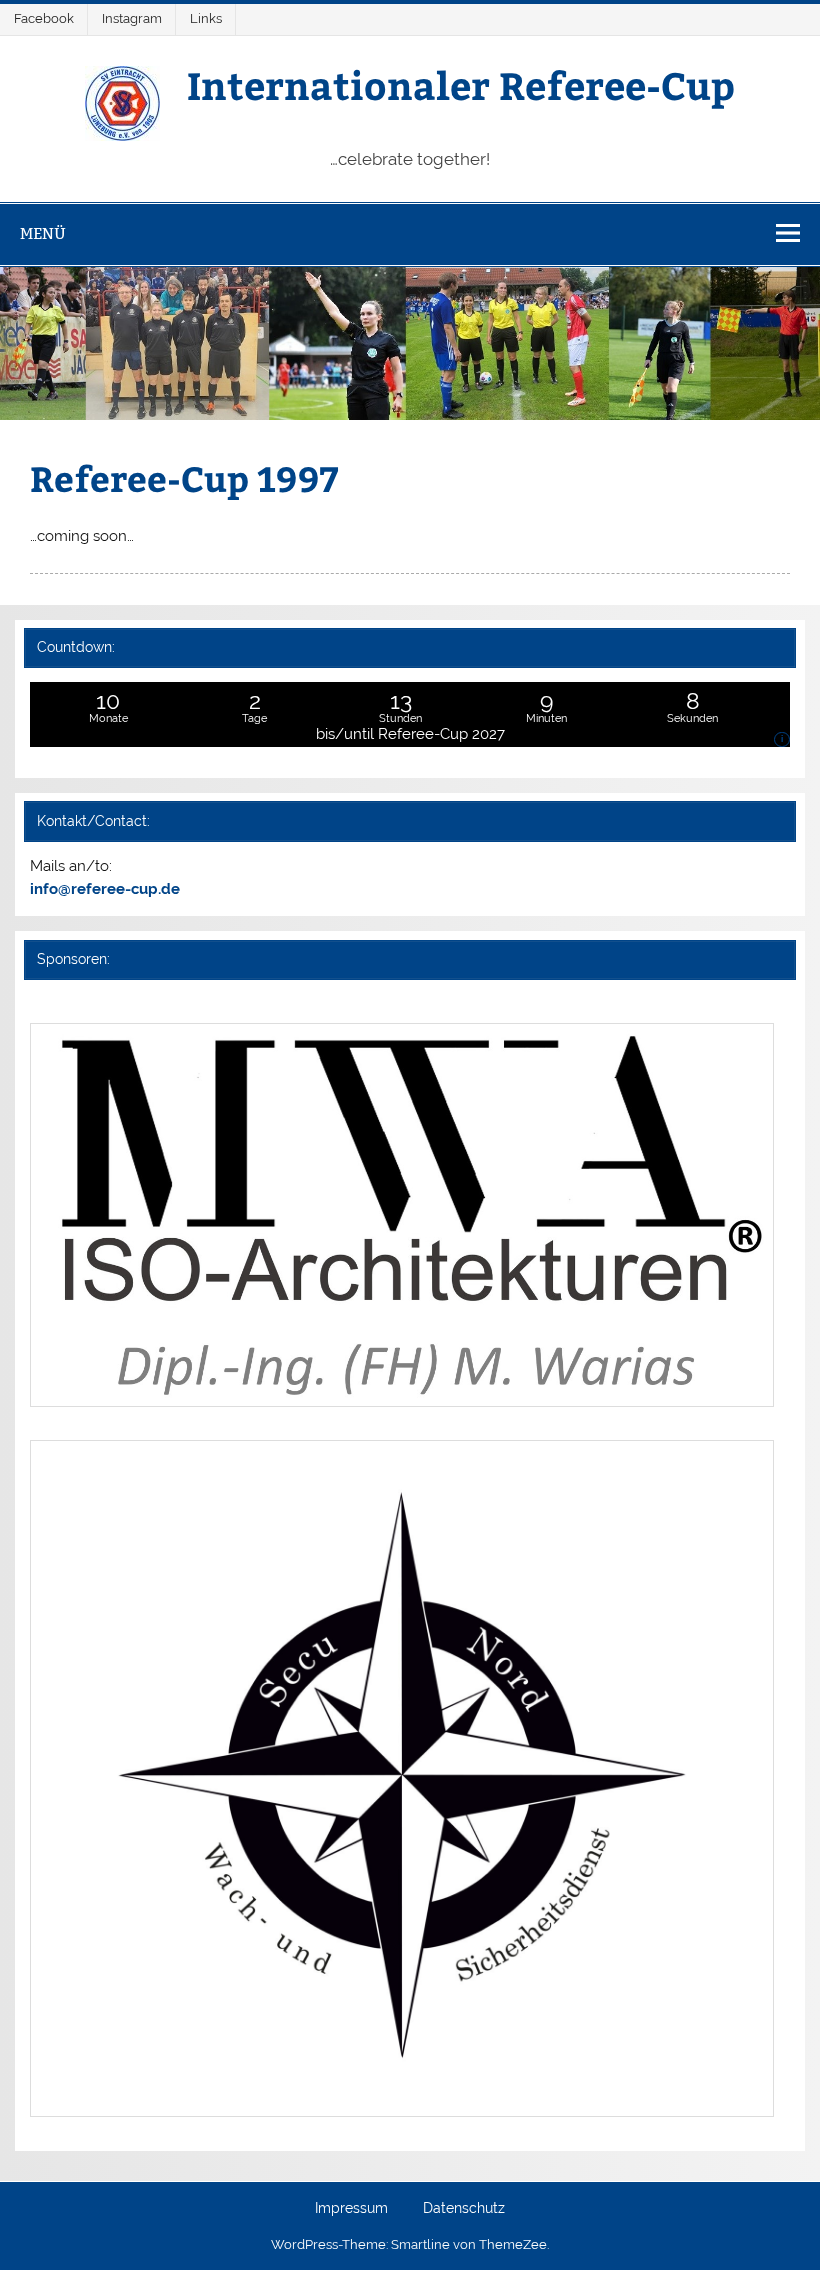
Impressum (351, 2209)
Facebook (44, 18)
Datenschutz (464, 2209)
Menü (43, 233)
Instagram (132, 18)
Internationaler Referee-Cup (461, 84)
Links (206, 18)
